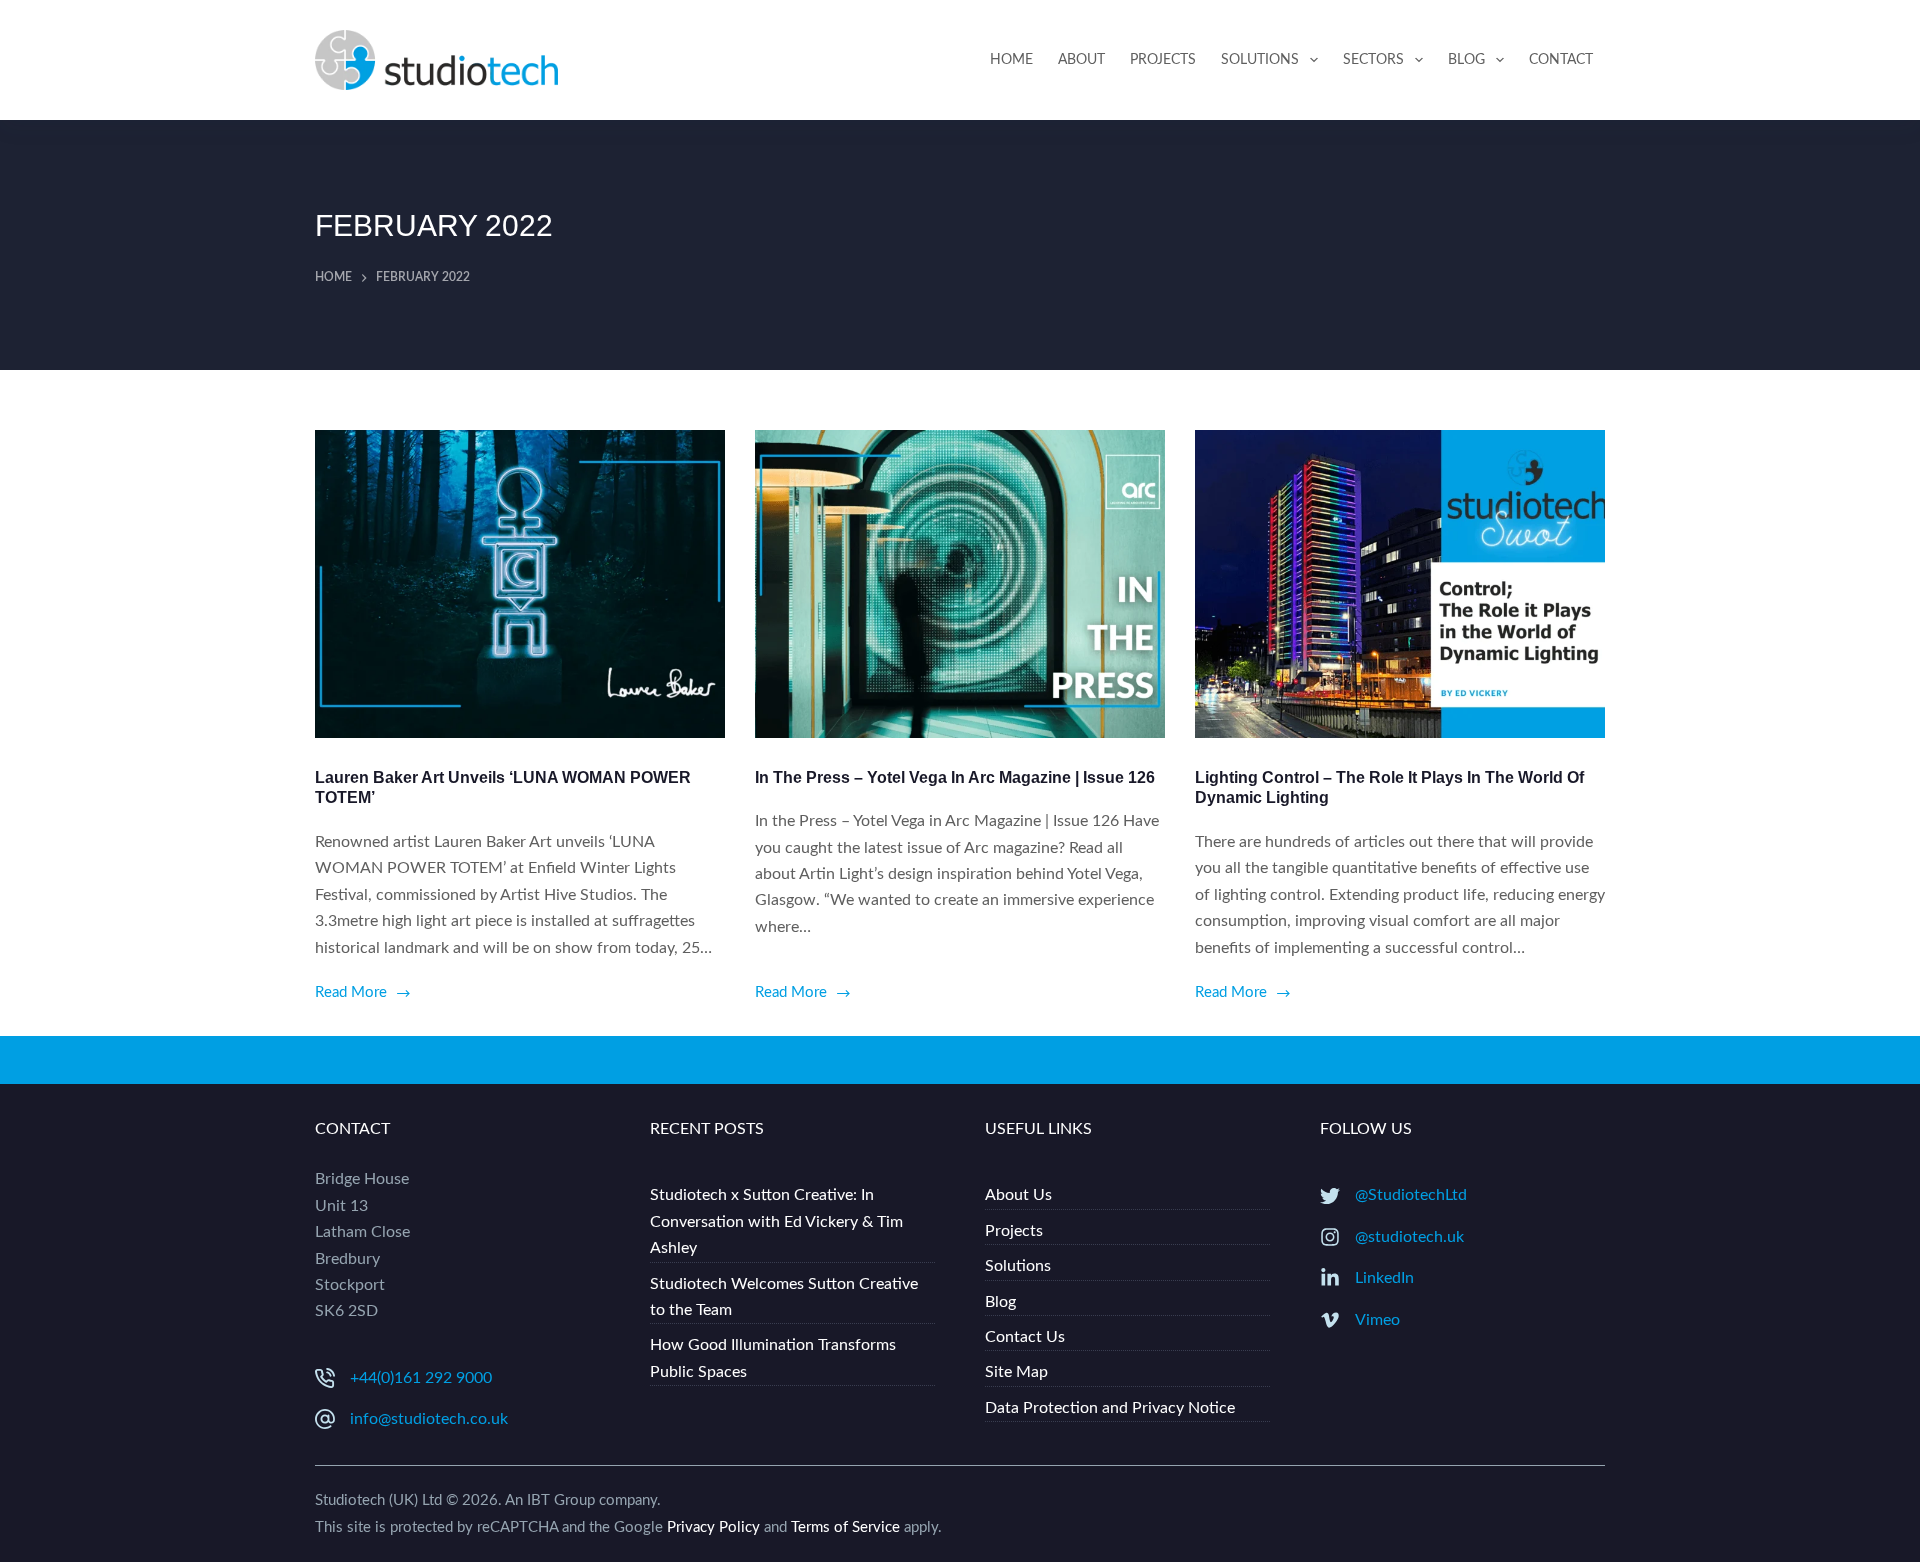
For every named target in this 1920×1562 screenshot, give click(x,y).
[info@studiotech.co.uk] (325, 1419)
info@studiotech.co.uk (429, 1419)
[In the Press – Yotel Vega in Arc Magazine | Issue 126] (960, 584)
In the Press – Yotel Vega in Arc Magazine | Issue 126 (955, 777)
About (1081, 60)
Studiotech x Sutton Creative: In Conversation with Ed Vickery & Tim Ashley (776, 1221)
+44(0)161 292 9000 (421, 1378)
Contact (1561, 60)
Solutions (1260, 60)
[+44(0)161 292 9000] (325, 1378)
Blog (1466, 60)
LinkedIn (1384, 1278)
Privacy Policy (713, 1527)
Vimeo (1377, 1320)
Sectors (1373, 60)
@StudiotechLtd (1411, 1195)
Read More (351, 995)
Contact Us (1025, 1337)
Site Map (1016, 1372)
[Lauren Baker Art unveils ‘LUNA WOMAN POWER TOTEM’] (520, 584)
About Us (1018, 1195)
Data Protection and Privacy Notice (1110, 1408)
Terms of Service (845, 1527)
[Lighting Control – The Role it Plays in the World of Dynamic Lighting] (1400, 584)
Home (1011, 60)
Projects (1163, 60)
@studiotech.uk (1409, 1237)
